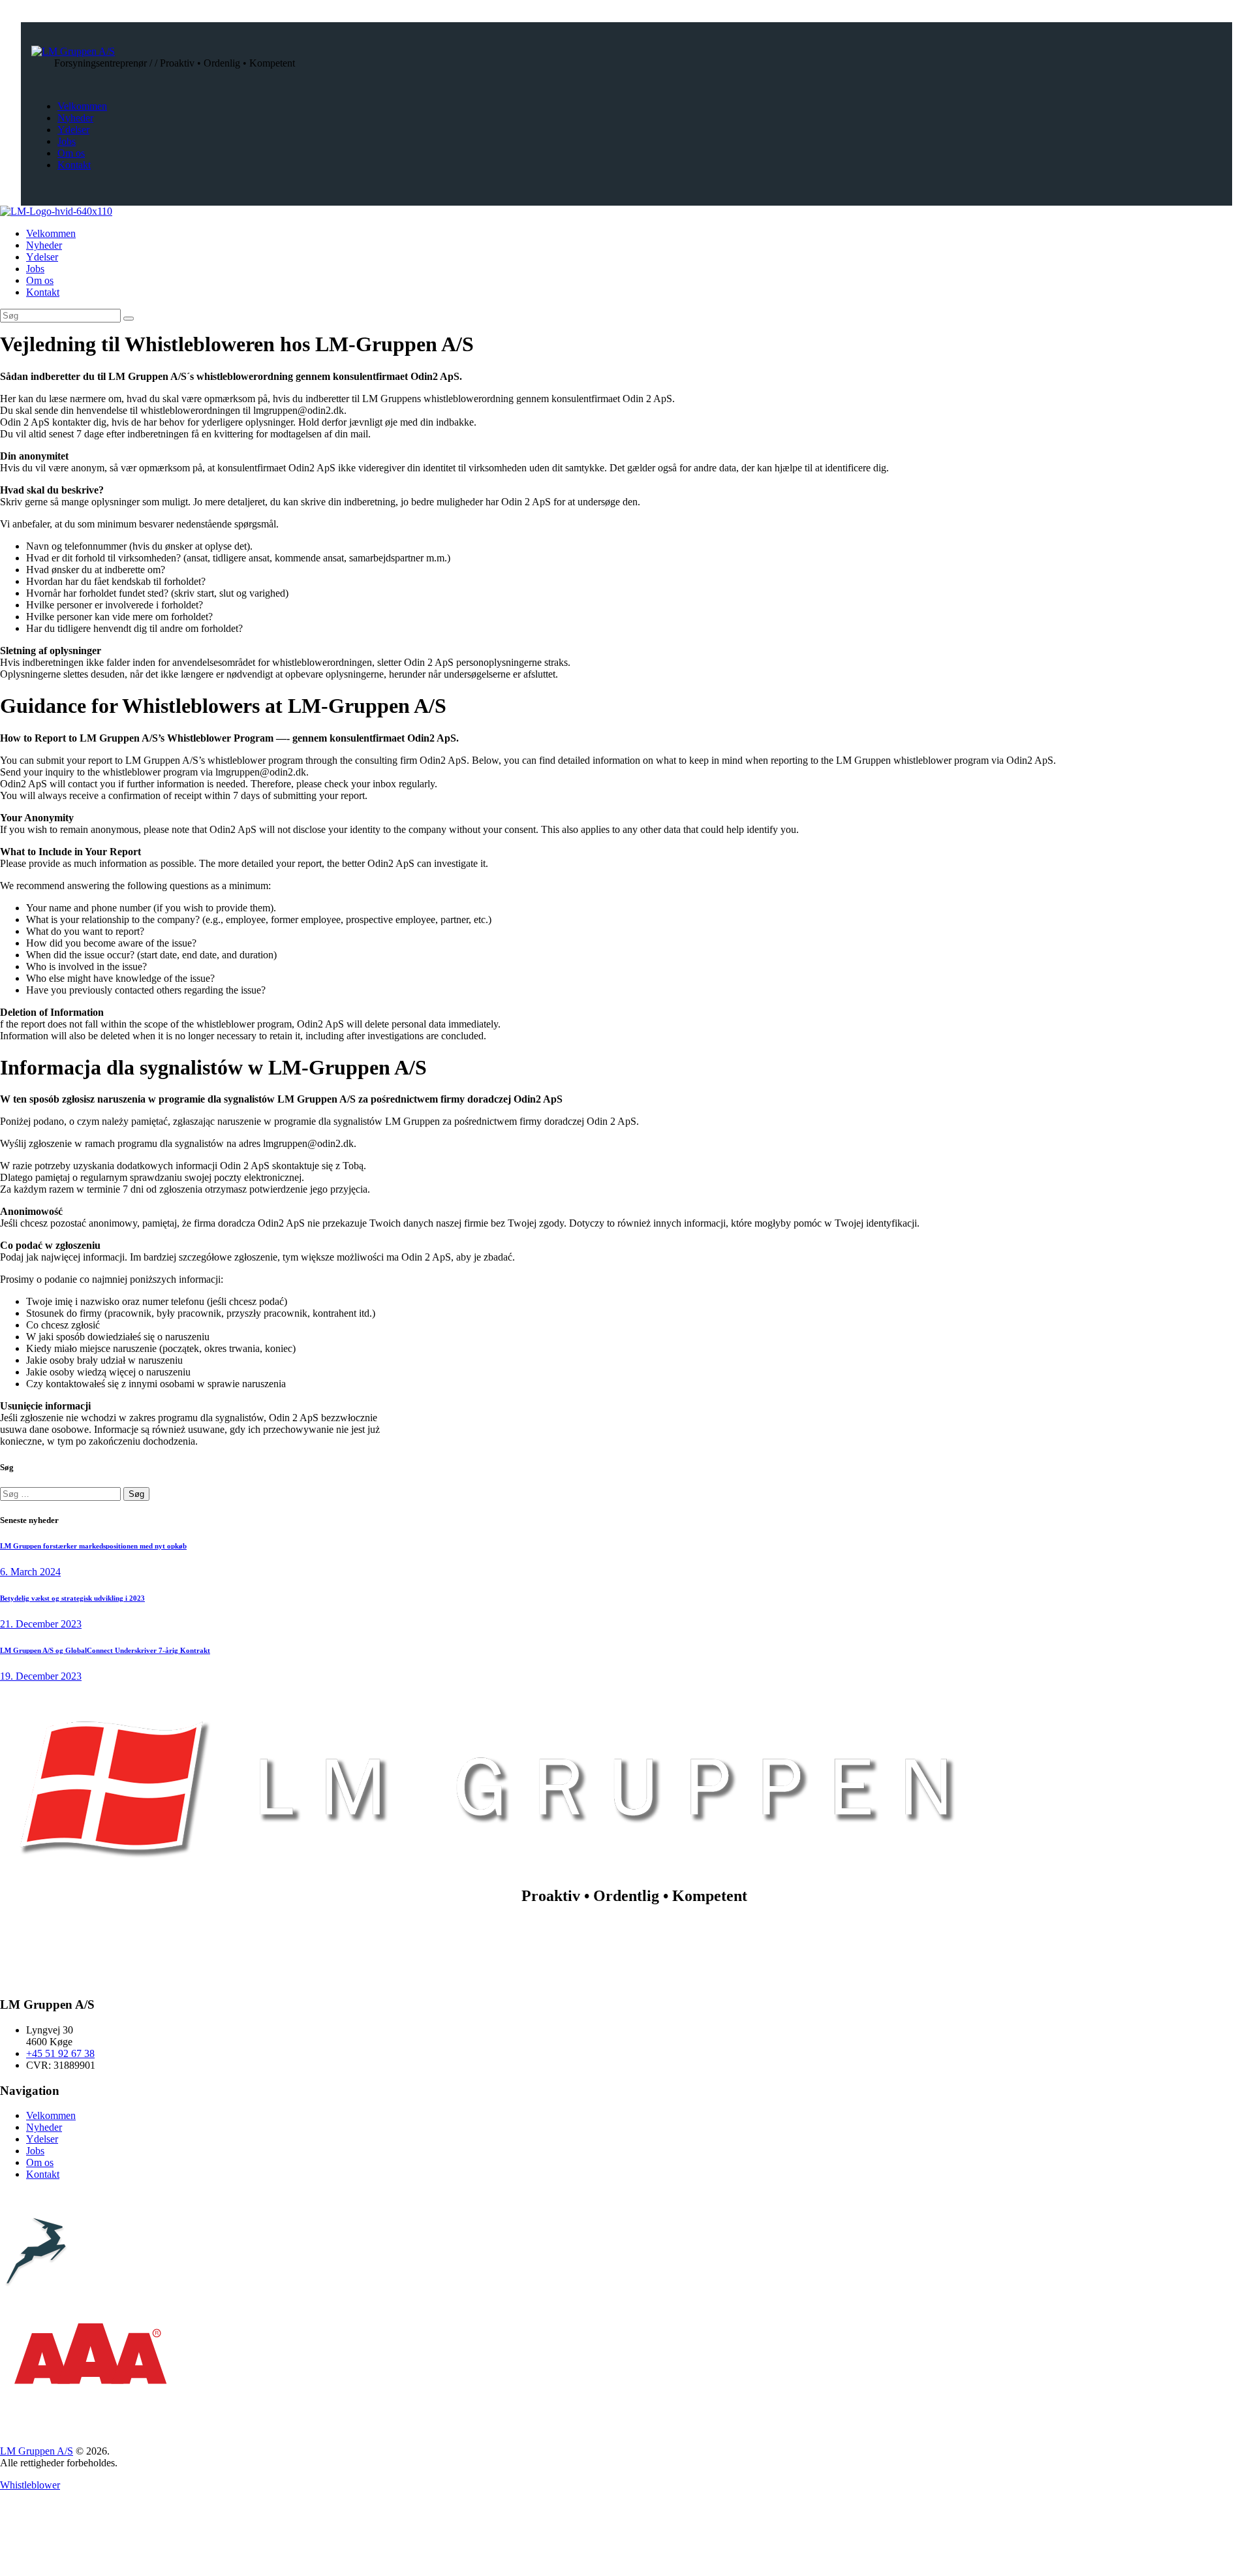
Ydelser (42, 2139)
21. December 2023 (41, 1624)
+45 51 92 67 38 (60, 2053)
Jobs (35, 2151)
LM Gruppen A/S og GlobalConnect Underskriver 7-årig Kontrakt (105, 1650)
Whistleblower (30, 2485)
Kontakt (43, 2174)
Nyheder (44, 2127)
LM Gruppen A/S (37, 2451)
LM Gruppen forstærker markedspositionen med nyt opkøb (93, 1546)
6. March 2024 (30, 1572)
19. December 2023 (41, 1676)
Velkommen (51, 2115)
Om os (40, 2162)
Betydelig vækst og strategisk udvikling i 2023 (72, 1598)
